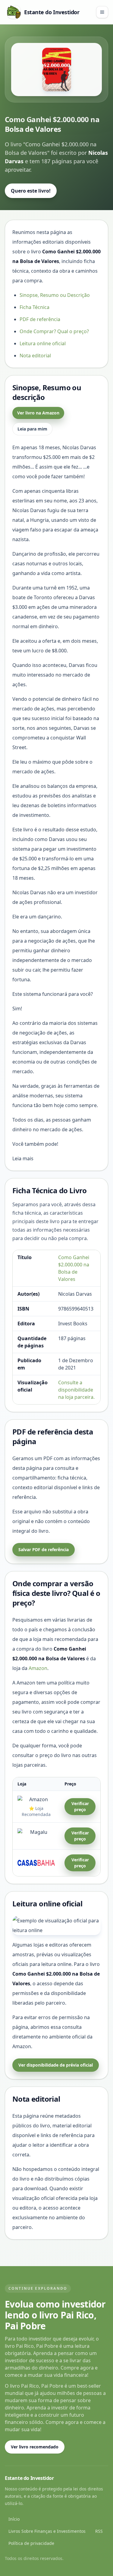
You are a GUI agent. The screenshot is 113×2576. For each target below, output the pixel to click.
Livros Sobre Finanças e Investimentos (47, 2531)
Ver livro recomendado (35, 2447)
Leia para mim (32, 429)
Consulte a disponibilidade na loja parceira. (76, 1390)
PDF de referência (40, 319)
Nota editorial (35, 356)
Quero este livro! (31, 191)
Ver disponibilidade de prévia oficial (56, 2065)
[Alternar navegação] (102, 12)
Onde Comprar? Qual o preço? (54, 331)
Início (14, 2519)
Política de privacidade (31, 2543)
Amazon (38, 1668)
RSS (99, 2531)
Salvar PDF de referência (44, 1549)
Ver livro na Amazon (38, 413)
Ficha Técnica (35, 307)
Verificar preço (80, 1806)
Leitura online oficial (43, 343)
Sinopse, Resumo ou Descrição (55, 295)
